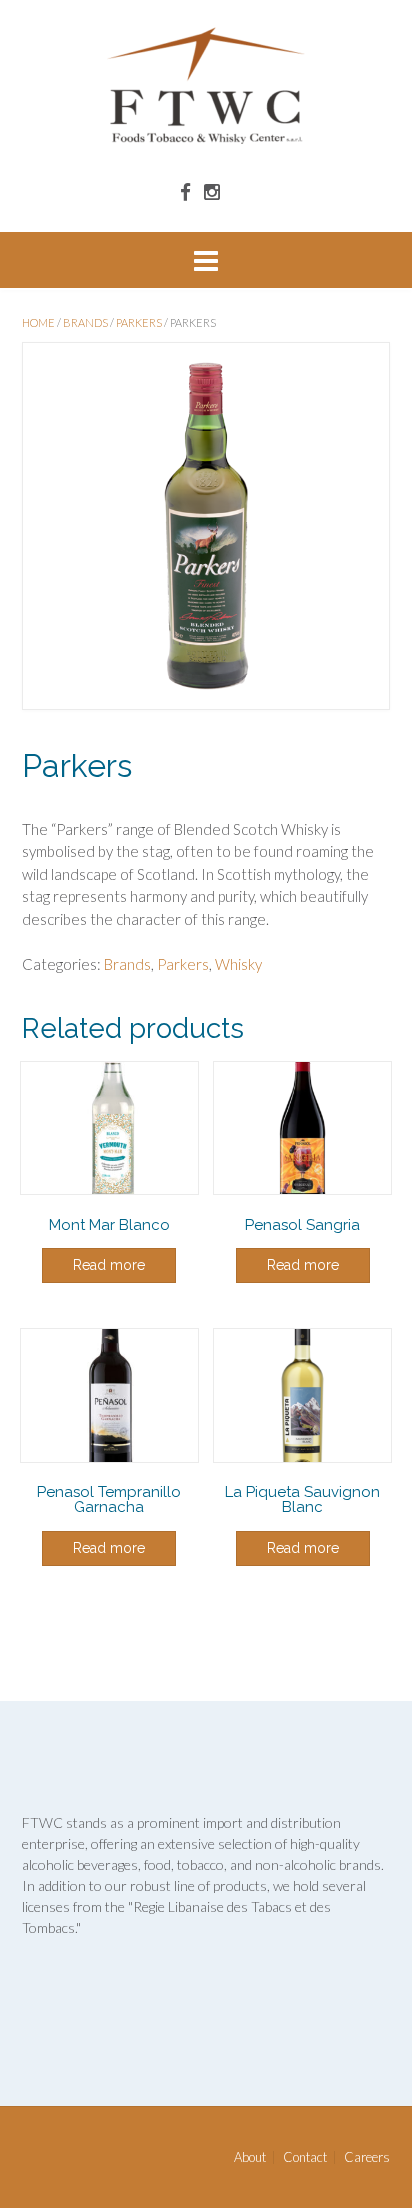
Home (38, 322)
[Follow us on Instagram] (212, 191)
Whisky (238, 964)
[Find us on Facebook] (185, 191)
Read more (109, 1265)
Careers (367, 2157)
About (250, 2157)
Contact (305, 2157)
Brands (85, 322)
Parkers (139, 322)
